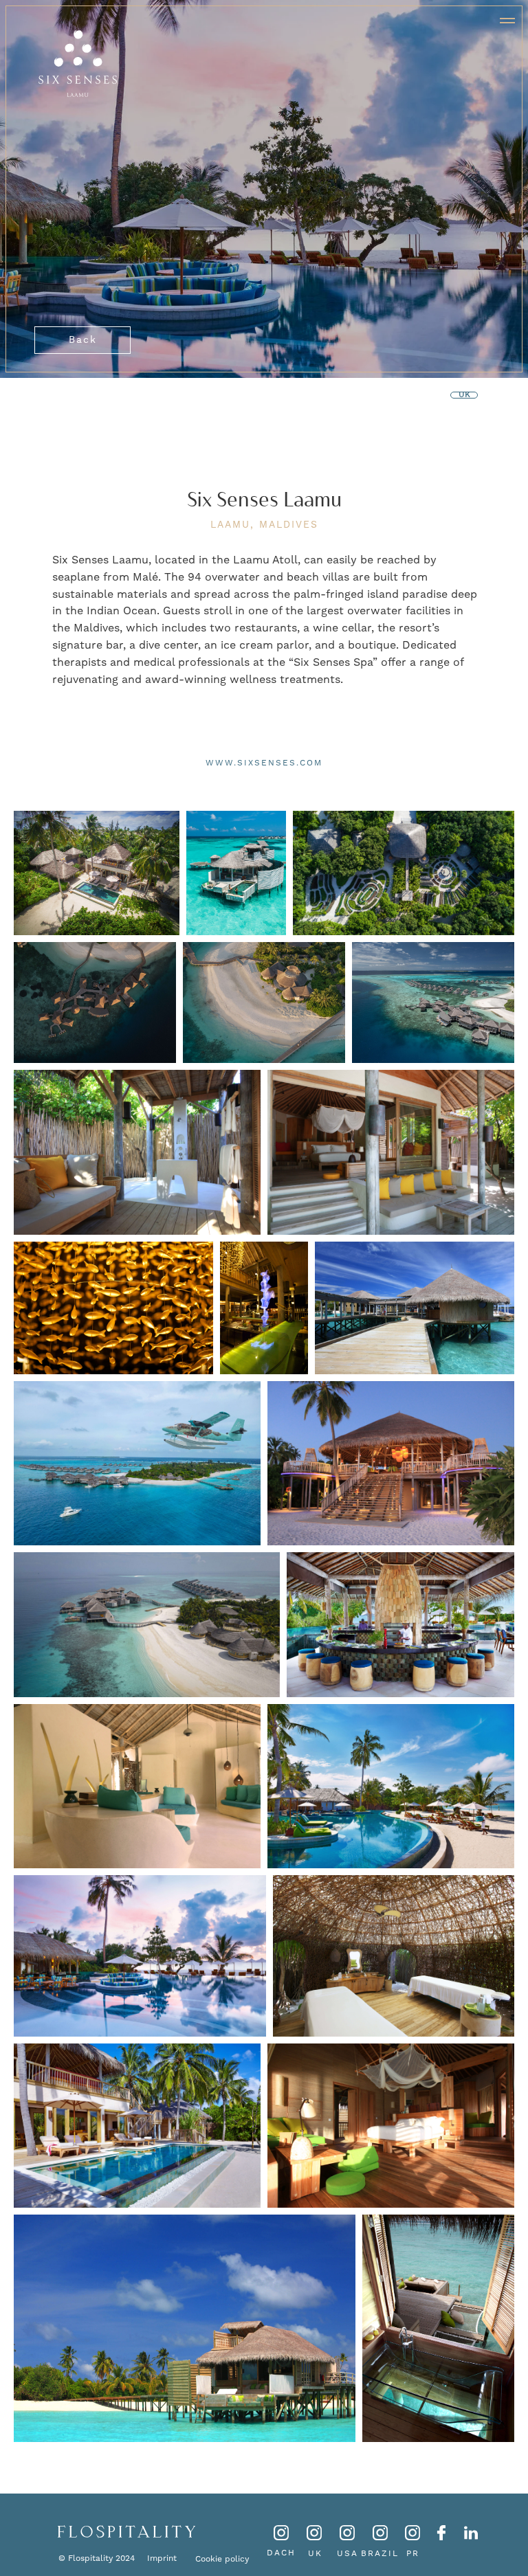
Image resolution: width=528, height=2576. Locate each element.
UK (315, 2553)
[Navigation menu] (507, 21)
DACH (281, 2553)
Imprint (162, 2558)
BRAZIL (380, 2553)
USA (348, 2553)
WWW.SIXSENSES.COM (264, 763)
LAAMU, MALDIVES (264, 524)
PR (413, 2553)
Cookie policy (222, 2559)
